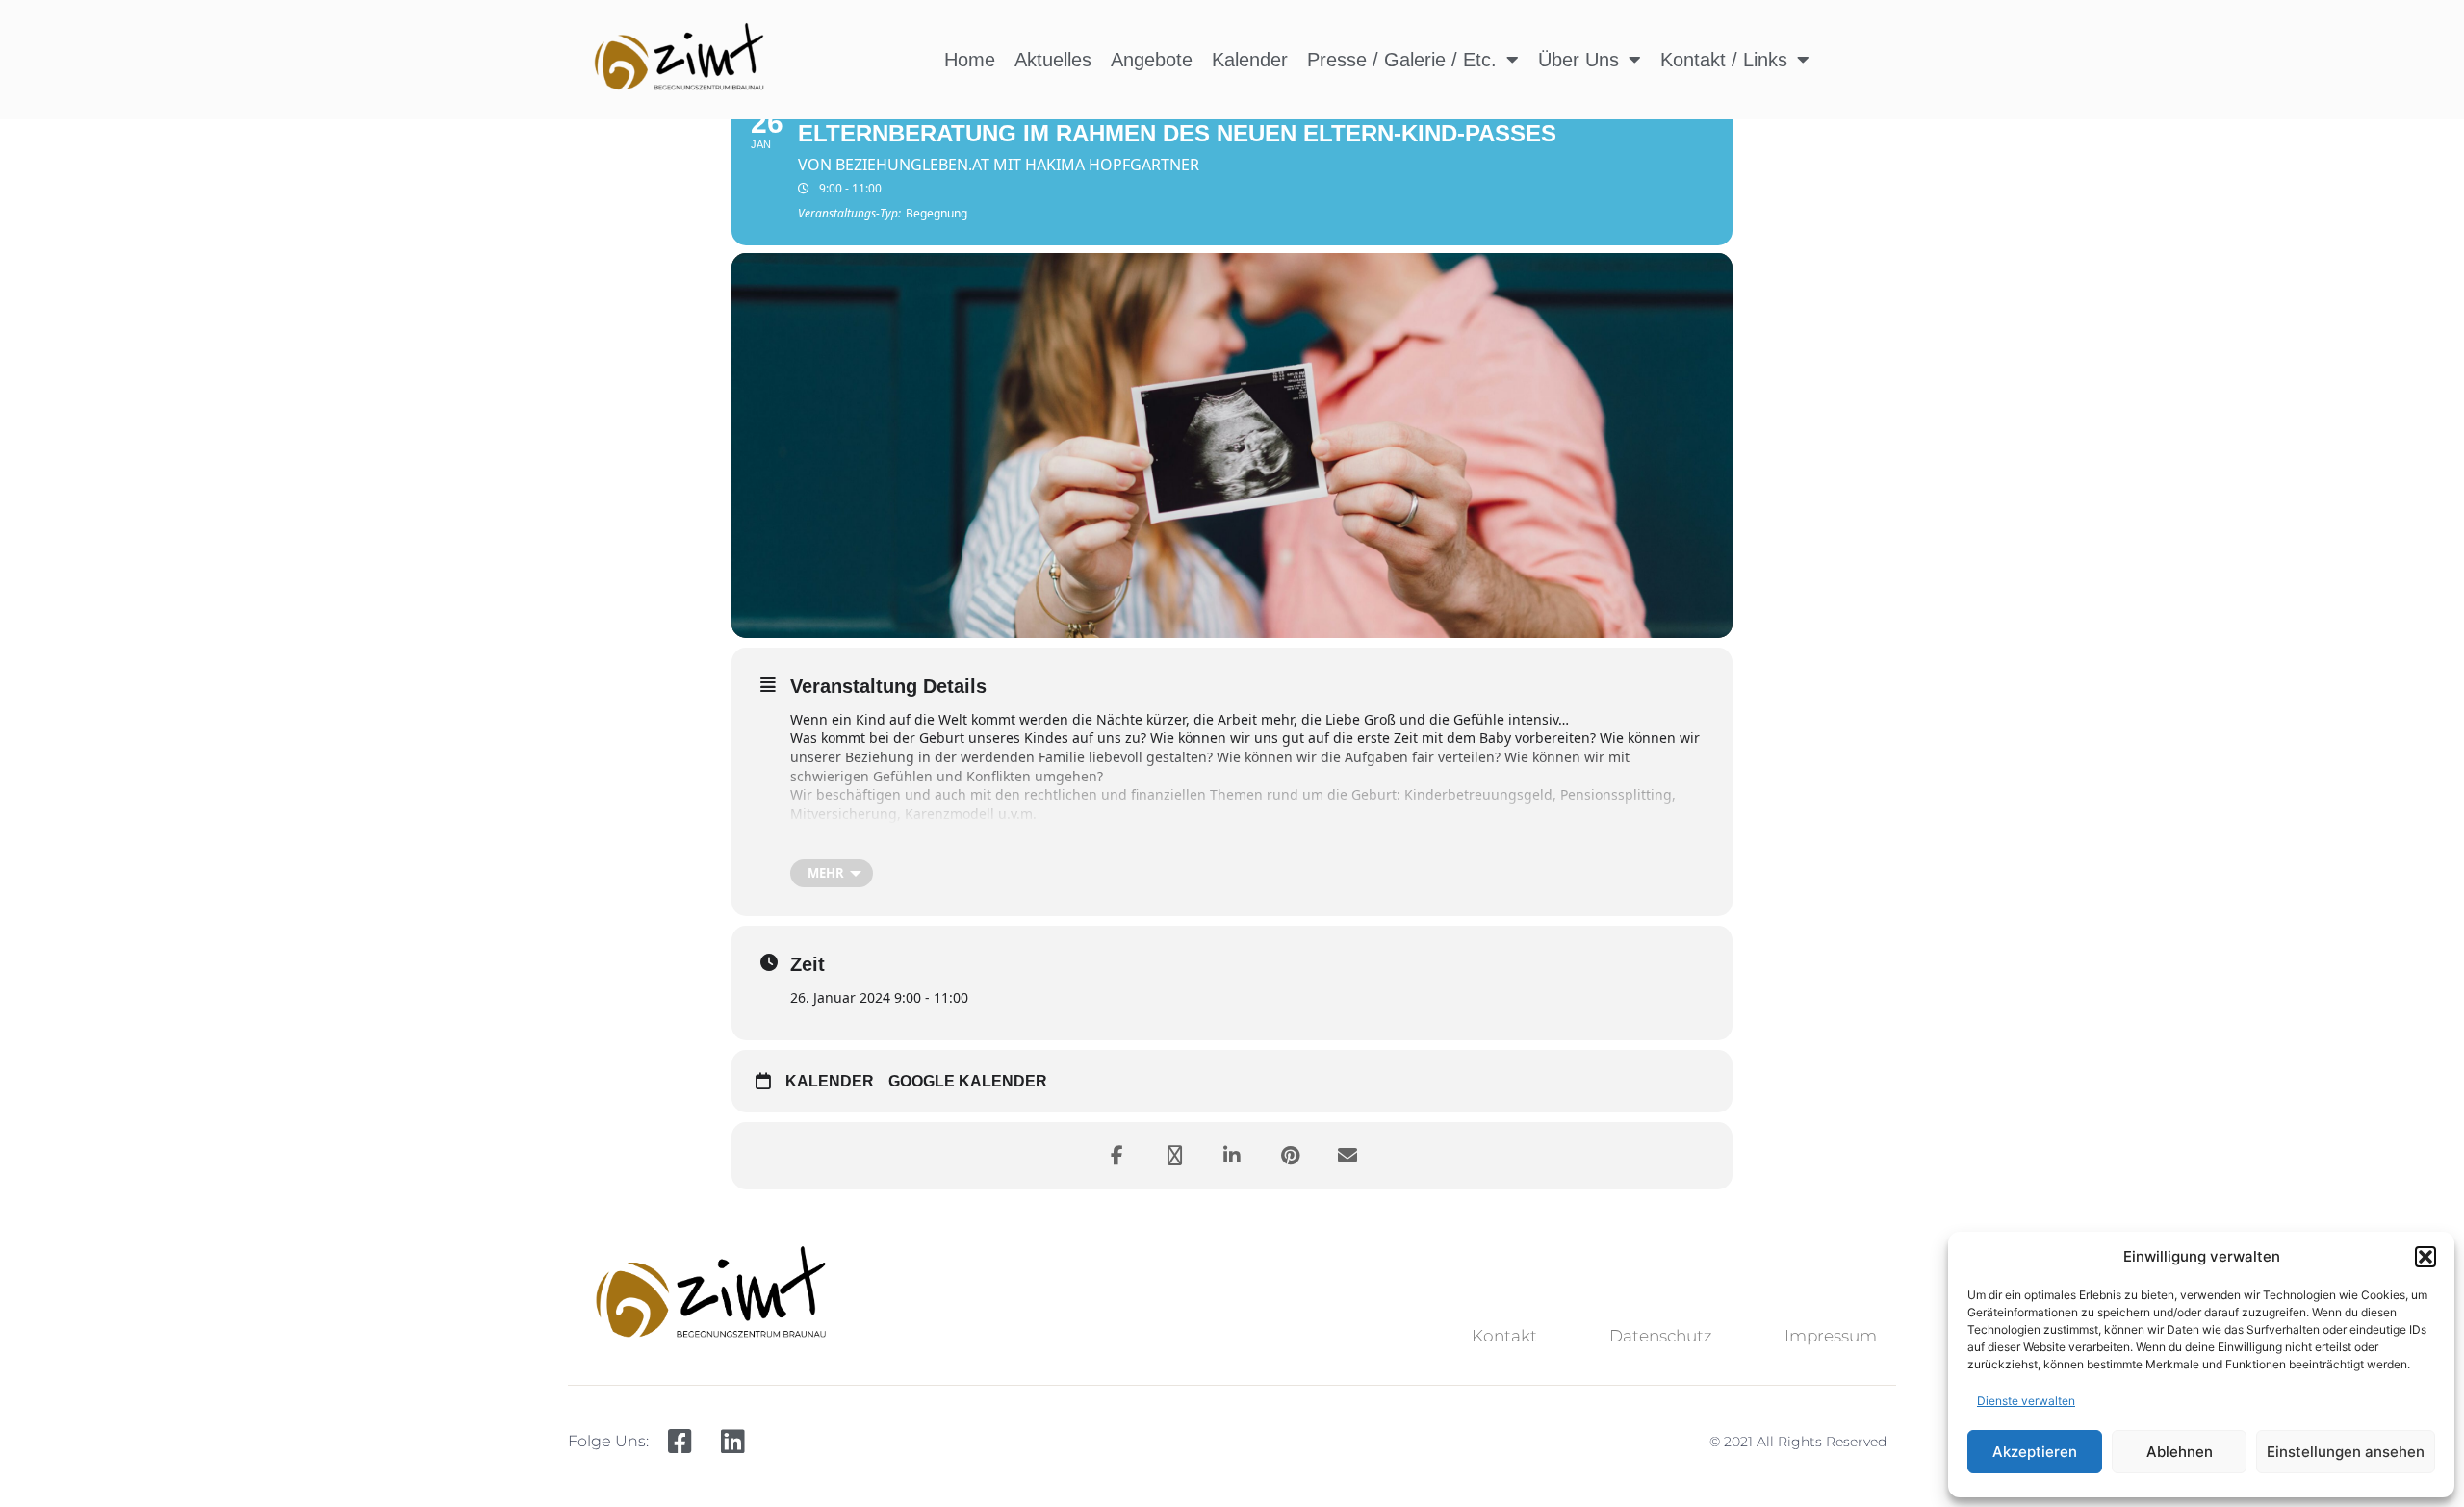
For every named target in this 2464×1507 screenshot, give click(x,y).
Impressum (1831, 1336)
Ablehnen (2180, 1452)
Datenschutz (1661, 1336)
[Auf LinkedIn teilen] (1232, 1156)
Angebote (1152, 60)
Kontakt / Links (1724, 60)
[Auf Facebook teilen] (1116, 1156)
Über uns (1578, 60)
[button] (2425, 1257)
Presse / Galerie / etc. (1402, 60)
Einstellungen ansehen (2346, 1452)
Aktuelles (1053, 60)
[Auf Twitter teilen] (1174, 1156)
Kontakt (1504, 1336)
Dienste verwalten (2026, 1401)
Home (970, 60)
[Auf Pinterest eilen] (1290, 1156)
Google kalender (968, 1081)
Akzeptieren (2035, 1452)
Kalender (1250, 60)
